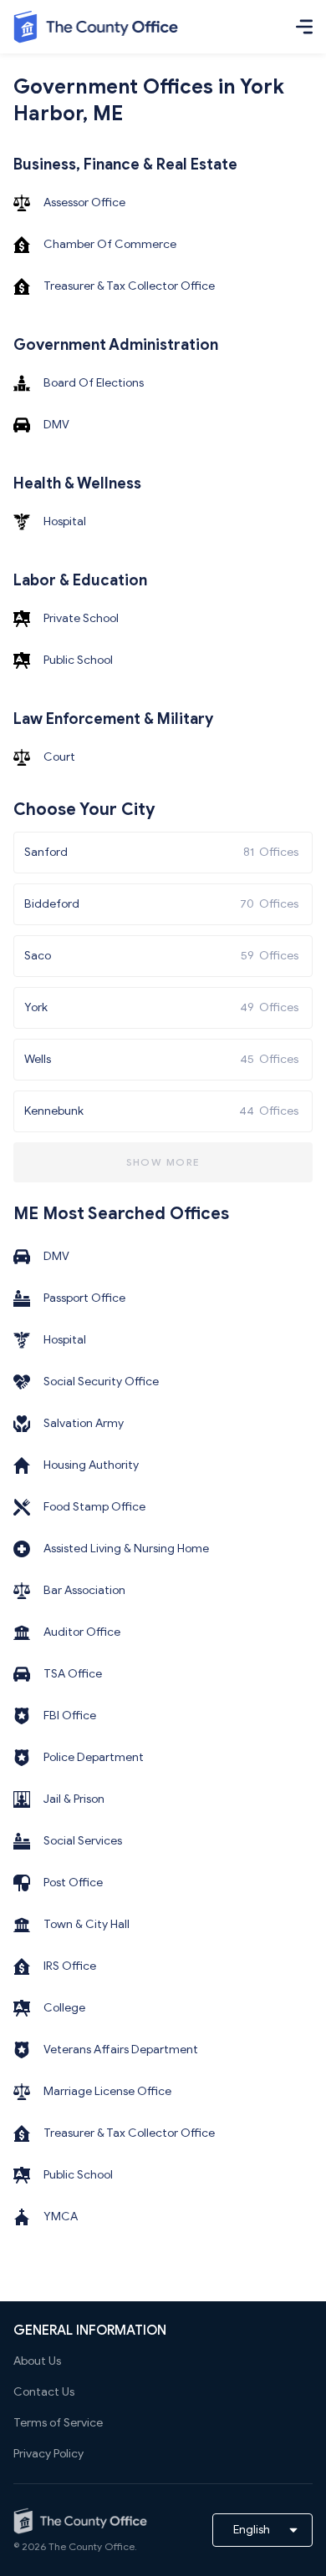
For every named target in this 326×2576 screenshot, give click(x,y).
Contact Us (44, 2392)
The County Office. (93, 2546)
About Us (37, 2361)
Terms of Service (58, 2423)
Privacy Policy (48, 2454)
